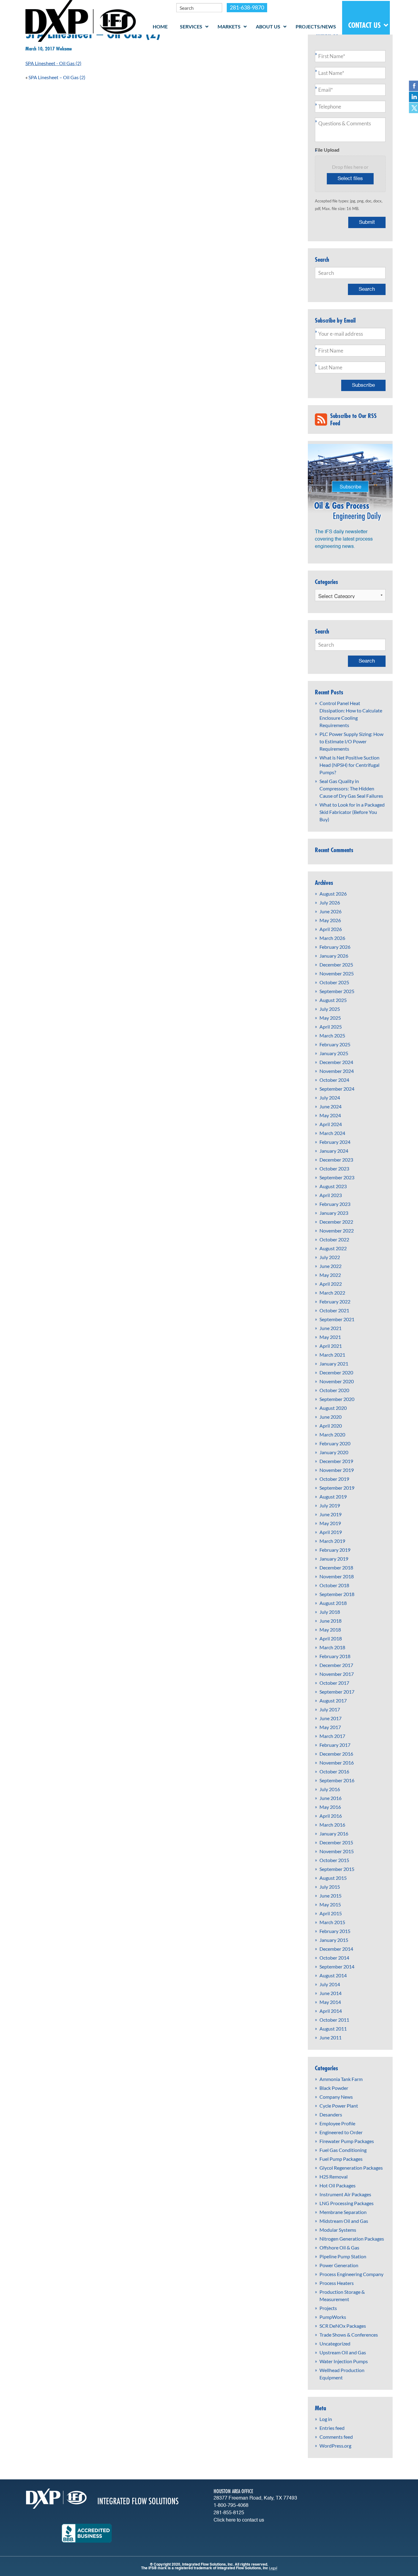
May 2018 (330, 1630)
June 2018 (330, 1621)
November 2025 (337, 973)
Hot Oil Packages (338, 2185)
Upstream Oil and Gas (343, 2352)
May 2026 (330, 920)
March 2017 (332, 1736)
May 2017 (330, 1727)
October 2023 (334, 1168)
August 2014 (333, 1975)
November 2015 (337, 1851)
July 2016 (330, 1789)
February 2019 (335, 1550)
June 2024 (330, 1106)
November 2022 (337, 1231)
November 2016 (337, 1763)
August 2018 (333, 1603)
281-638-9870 (247, 7)
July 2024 (330, 1098)
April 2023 (331, 1195)
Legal (273, 2568)
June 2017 (330, 1718)
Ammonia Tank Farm (341, 2079)
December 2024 (336, 1062)
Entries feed (332, 2428)
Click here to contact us (239, 2520)
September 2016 (337, 1780)
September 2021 (337, 1319)
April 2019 (331, 1532)
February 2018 (335, 1656)
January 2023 (334, 1213)
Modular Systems (338, 2230)
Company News (336, 2097)
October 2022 (334, 1239)
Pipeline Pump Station (343, 2256)
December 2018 (336, 1567)
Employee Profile (337, 2123)
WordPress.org (335, 2446)
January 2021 (334, 1364)
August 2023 (333, 1186)
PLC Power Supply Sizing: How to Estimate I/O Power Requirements (351, 741)
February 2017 (335, 1745)
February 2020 (335, 1443)
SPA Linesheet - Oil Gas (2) (53, 63)
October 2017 (334, 1683)
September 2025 (337, 991)
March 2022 (332, 1293)
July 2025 (330, 1009)
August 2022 (333, 1248)
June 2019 (330, 1514)
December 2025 (336, 965)
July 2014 (330, 1984)
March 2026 (332, 938)
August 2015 (333, 1878)
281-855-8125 (229, 2513)
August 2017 (333, 1700)
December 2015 (336, 1842)
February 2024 (335, 1142)
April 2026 (331, 929)
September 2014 (337, 1966)
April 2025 (331, 1027)
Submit (367, 222)
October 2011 (334, 2020)
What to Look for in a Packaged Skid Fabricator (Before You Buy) (352, 812)
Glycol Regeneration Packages (351, 2168)
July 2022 (330, 1257)
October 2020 (334, 1390)
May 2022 (330, 1275)
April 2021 (331, 1346)
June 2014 (330, 1993)
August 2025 (333, 1000)
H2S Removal (334, 2177)
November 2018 (337, 1576)
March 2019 (332, 1541)
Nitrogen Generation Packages (352, 2239)
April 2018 (331, 1638)
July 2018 (330, 1612)
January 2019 (334, 1559)
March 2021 (332, 1355)
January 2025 (334, 1053)
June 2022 (330, 1266)
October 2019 (334, 1479)
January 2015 (334, 1940)
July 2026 (330, 902)
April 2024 (331, 1124)
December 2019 (336, 1461)
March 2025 (332, 1035)
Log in (326, 2419)
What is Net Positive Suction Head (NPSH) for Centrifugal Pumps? (349, 765)
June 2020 (330, 1417)
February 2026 (335, 947)
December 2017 (336, 1665)
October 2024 (334, 1080)
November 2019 (337, 1470)
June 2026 (330, 911)
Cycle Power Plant (339, 2106)
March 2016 (332, 1825)
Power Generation (339, 2265)
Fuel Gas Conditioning (343, 2150)
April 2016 (331, 1816)
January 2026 (334, 956)
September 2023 (337, 1177)
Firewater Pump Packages (347, 2141)
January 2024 (334, 1151)
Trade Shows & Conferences (349, 2335)
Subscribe (363, 385)
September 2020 (337, 1399)
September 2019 (337, 1488)
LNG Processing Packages (347, 2203)
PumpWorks (333, 2317)
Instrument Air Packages (345, 2194)
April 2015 (331, 1913)
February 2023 (335, 1204)
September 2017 (337, 1692)
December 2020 (336, 1372)
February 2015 (335, 1931)
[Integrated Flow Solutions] (81, 20)
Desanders (331, 2114)
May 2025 (330, 1018)
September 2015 (337, 1869)
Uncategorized (335, 2343)
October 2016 (334, 1771)
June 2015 (330, 1896)
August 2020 (333, 1408)
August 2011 (333, 2029)
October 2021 (334, 1310)
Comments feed (336, 2437)
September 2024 (337, 1089)
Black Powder (334, 2088)
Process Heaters (337, 2283)
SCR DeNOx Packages (343, 2326)
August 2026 (333, 894)
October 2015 (334, 1860)
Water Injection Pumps (344, 2361)
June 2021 (330, 1328)
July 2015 (330, 1887)
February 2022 (335, 1301)
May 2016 (330, 1807)
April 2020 (331, 1426)
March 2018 (332, 1647)
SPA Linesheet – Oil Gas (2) (57, 77)
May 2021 (330, 1337)
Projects (328, 2308)
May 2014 (330, 2002)
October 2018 (334, 1585)
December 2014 (336, 1949)
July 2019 (330, 1505)
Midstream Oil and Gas (344, 2221)
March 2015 (332, 1922)
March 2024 (332, 1133)
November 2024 (337, 1071)
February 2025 (335, 1044)
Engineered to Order (341, 2132)
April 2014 (331, 2011)
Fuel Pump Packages (341, 2159)
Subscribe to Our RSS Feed (353, 419)
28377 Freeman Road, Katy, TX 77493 (255, 2498)
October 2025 (334, 982)
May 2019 (330, 1523)
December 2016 (336, 1754)
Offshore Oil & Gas (339, 2247)
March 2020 (332, 1434)
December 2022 (336, 1222)
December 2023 (336, 1160)
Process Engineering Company (351, 2274)
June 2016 (330, 1798)
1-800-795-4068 (231, 2506)
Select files (350, 179)
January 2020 (334, 1452)
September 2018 (337, 1594)
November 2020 (337, 1381)
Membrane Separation (343, 2212)
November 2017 (337, 1674)
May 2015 (330, 1904)
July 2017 (330, 1709)
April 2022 (331, 1284)
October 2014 (334, 1958)
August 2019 (333, 1497)
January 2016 (334, 1833)
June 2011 (330, 2037)
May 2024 (330, 1115)
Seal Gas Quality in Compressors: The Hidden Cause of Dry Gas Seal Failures (351, 788)
